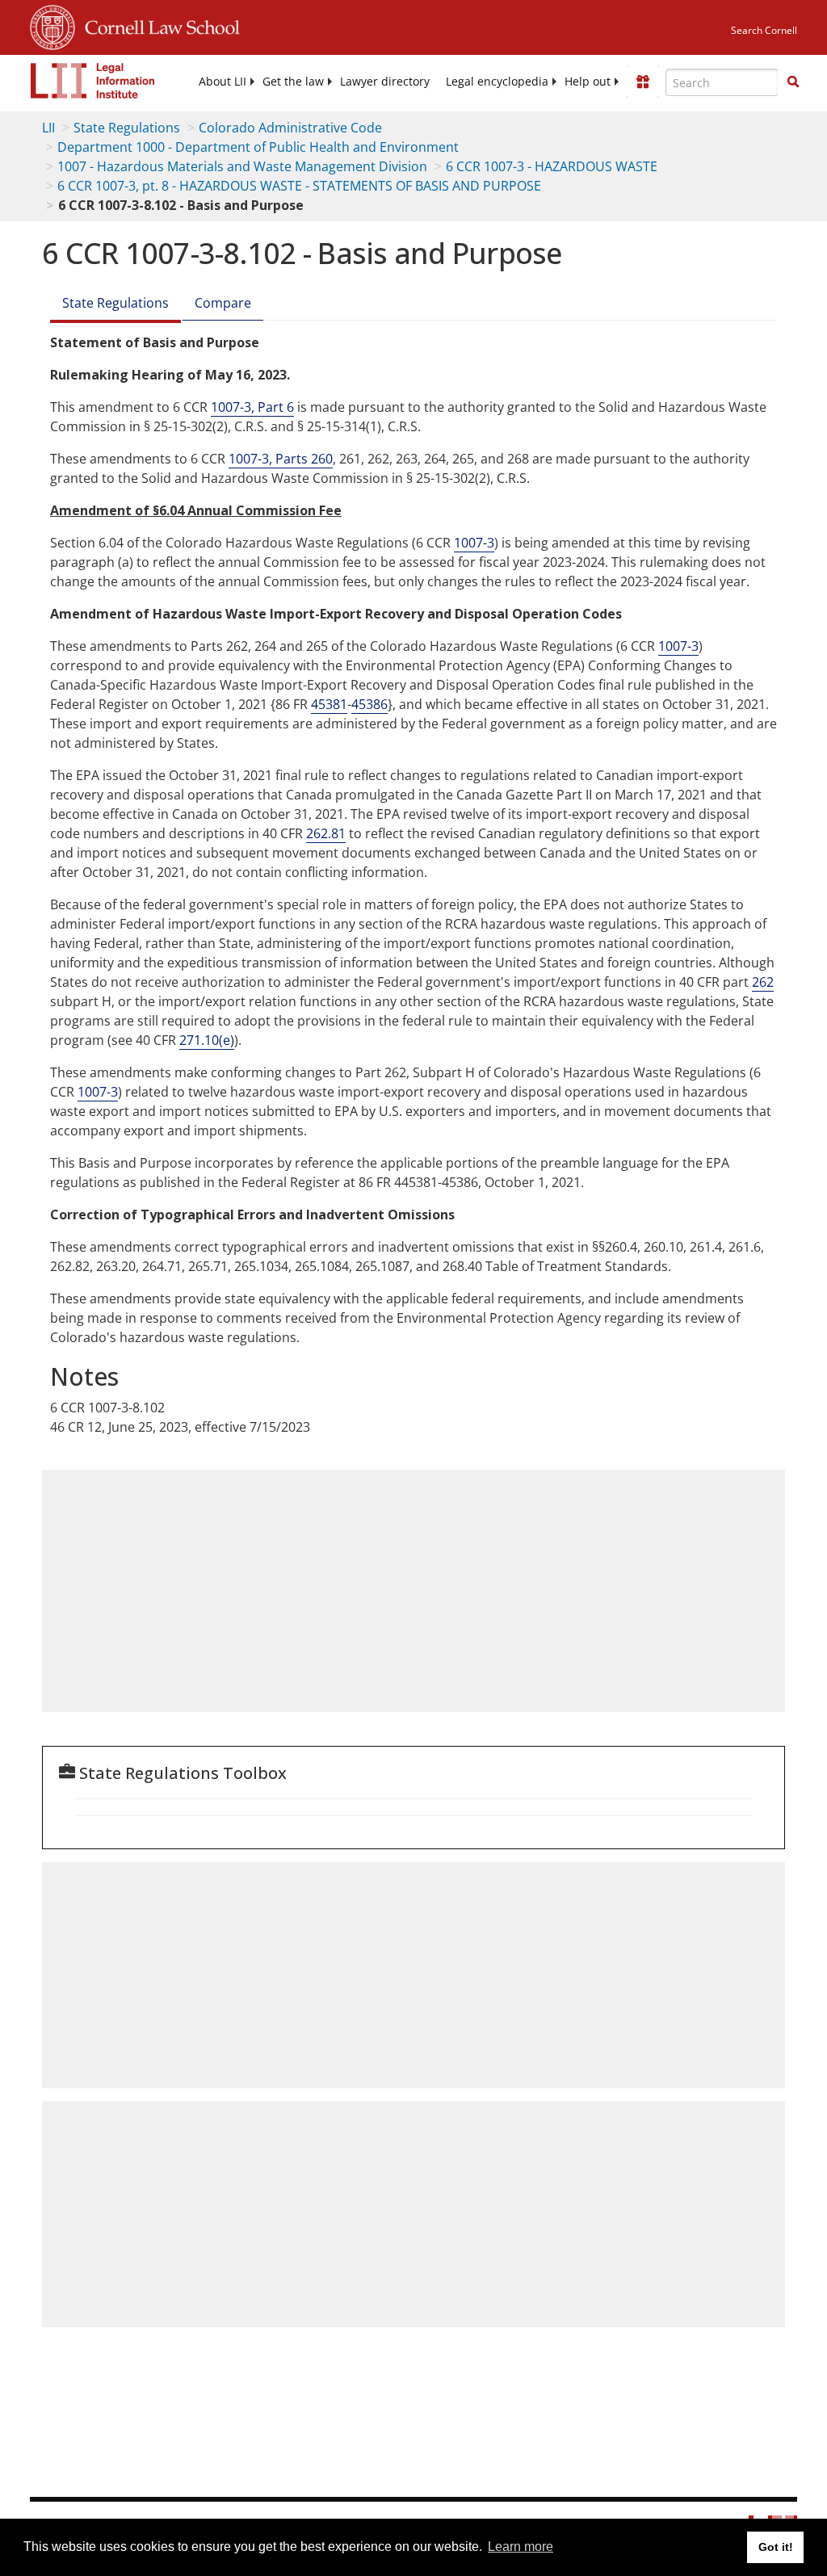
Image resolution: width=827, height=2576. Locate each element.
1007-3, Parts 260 (281, 459)
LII (48, 128)
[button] (793, 82)
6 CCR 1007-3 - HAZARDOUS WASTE (552, 166)
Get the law (293, 82)
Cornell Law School (157, 25)
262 (763, 982)
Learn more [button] (521, 2547)
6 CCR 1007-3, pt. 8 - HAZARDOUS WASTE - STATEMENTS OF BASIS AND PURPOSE (299, 186)
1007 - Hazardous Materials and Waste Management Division (242, 166)
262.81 (326, 833)
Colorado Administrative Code (290, 128)
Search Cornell (764, 30)
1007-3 (474, 543)
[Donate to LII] (643, 82)
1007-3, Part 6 (252, 407)
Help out (588, 82)
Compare (223, 303)
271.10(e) (207, 1040)
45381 (329, 704)
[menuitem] (222, 82)
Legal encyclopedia (497, 82)
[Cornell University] (52, 25)
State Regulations (127, 128)
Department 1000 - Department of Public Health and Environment (258, 147)
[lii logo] (93, 81)
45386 (369, 704)
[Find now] (793, 82)
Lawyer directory (385, 82)
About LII (222, 82)
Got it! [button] (776, 2547)
